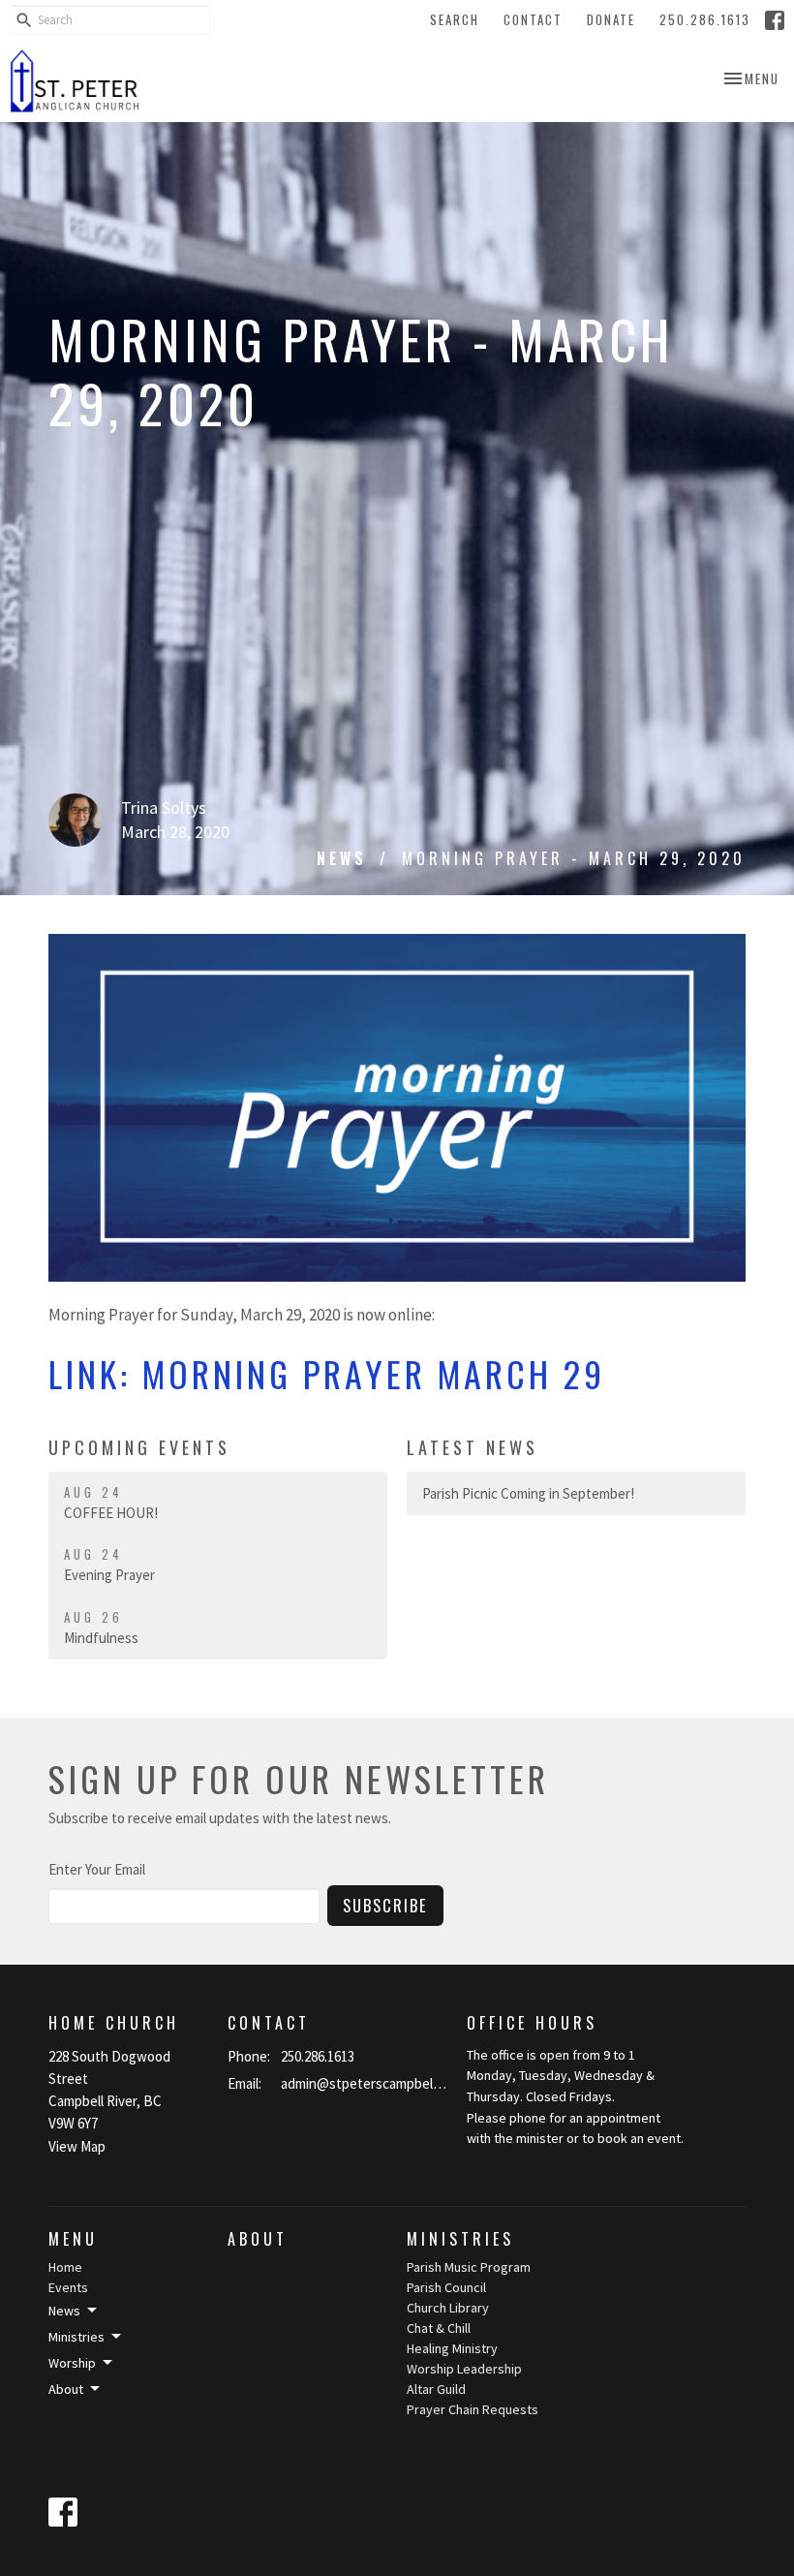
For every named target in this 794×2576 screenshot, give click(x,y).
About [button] (66, 2389)
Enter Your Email (97, 1869)
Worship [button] (72, 2363)
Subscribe (385, 1905)
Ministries (460, 2239)
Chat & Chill (439, 2328)
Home (65, 2267)
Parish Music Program (469, 2267)
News (342, 858)
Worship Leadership (464, 2369)
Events (68, 2287)
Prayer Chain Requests (473, 2409)
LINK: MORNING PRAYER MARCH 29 (327, 1373)
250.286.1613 (705, 19)
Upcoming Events (139, 1447)
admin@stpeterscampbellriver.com (364, 2083)
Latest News (473, 1447)
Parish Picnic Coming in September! (528, 1493)
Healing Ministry (452, 2348)
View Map (77, 2146)
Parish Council (446, 2287)
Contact (533, 19)
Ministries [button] (76, 2337)
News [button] (64, 2311)
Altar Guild (436, 2389)
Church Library (448, 2308)
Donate (611, 19)
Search (455, 19)
